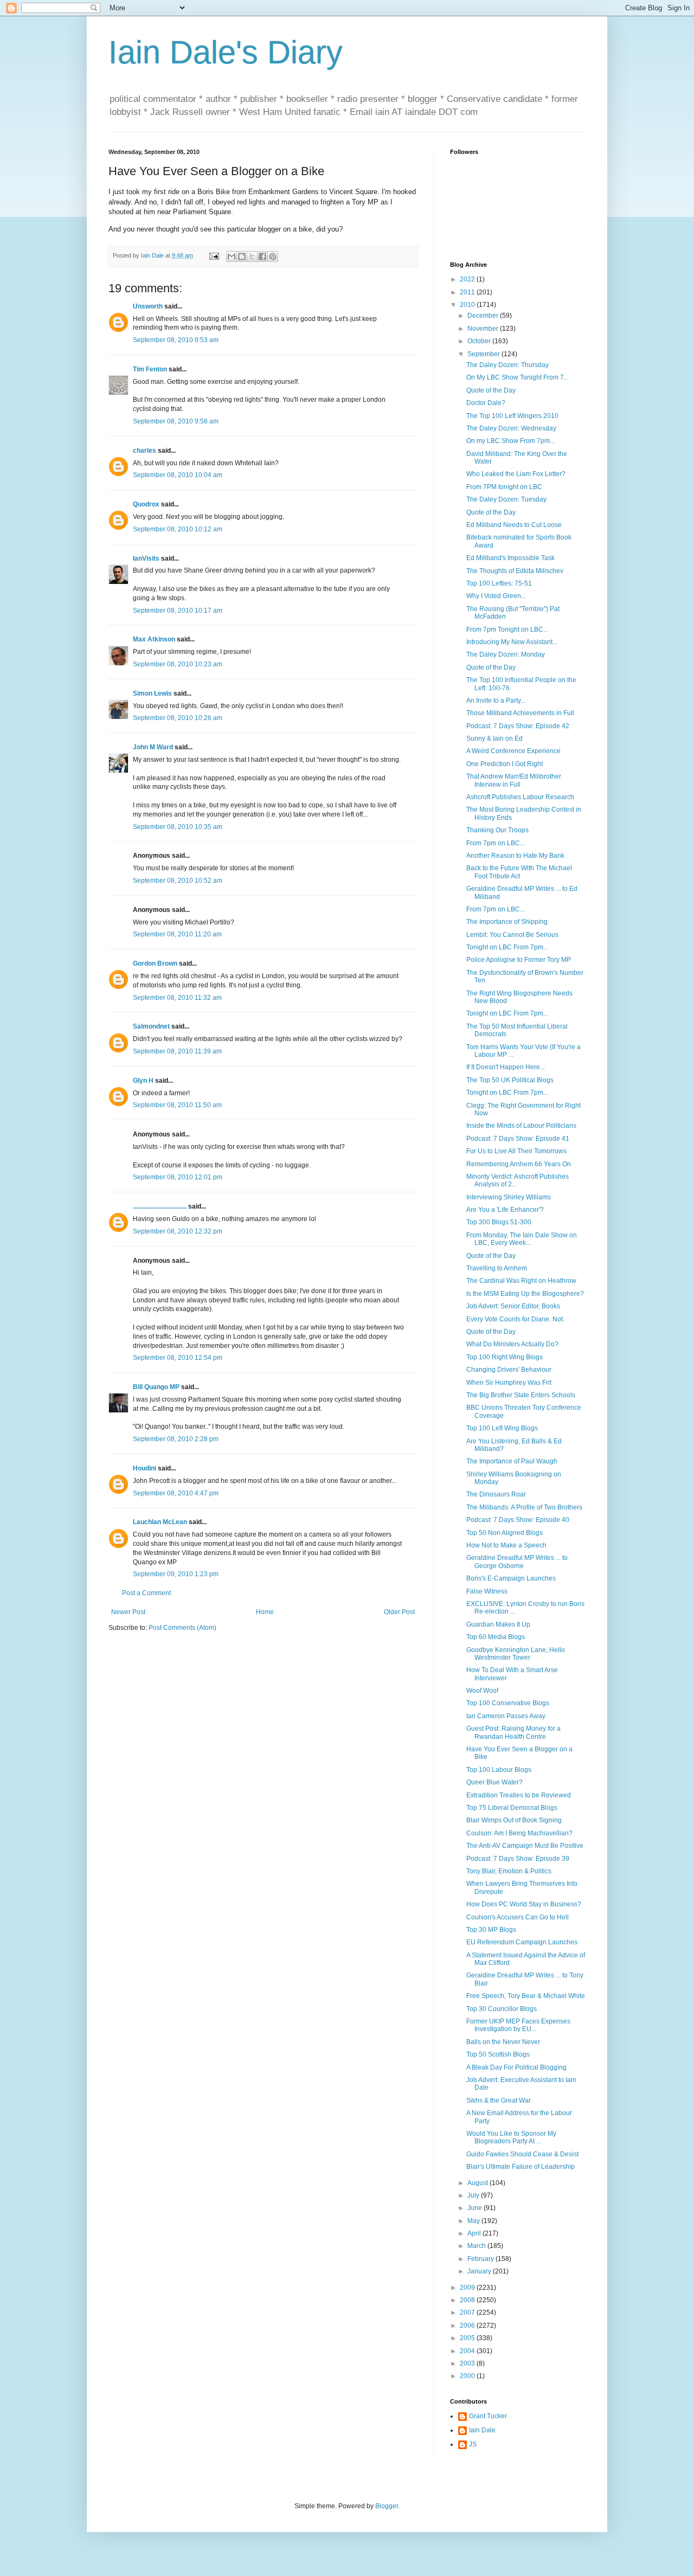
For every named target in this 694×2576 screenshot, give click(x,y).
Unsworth (148, 306)
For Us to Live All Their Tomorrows (516, 1151)
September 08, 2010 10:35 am (178, 827)
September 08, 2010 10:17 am (178, 611)
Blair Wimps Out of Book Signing (514, 1820)
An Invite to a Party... (496, 701)
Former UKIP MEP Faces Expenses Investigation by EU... (518, 2025)
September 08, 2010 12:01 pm (178, 1177)
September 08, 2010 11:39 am (177, 1051)
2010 (468, 305)
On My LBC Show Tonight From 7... (518, 377)
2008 (468, 2300)
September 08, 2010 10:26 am (178, 718)
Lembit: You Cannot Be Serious (512, 935)
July (474, 2195)
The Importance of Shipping (507, 922)
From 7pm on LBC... (496, 843)
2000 (468, 2376)
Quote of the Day (491, 390)
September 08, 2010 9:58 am (176, 421)
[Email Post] (214, 255)
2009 (468, 2288)
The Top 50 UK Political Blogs (510, 1080)
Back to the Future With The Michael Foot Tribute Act (519, 872)
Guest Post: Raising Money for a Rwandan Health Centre (513, 1732)
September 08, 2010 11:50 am (177, 1105)
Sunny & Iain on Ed (494, 738)
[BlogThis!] (242, 256)
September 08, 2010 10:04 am (178, 475)
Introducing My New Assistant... (512, 642)
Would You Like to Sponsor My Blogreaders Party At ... (511, 2137)
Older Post (399, 1612)
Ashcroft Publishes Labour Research (520, 797)
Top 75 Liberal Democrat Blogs (512, 1808)
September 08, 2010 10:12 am (178, 529)
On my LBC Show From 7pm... (510, 441)
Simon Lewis (152, 693)
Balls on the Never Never (503, 2042)
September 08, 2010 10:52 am (178, 881)
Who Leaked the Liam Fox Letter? (516, 474)
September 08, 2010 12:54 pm (178, 1358)
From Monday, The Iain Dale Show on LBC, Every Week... (522, 1239)
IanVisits (146, 558)
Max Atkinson (154, 639)
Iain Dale (482, 2430)
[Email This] (232, 256)
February (481, 2259)
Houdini (144, 1468)
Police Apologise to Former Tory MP (519, 960)
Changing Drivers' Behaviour (509, 1370)
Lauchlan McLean (160, 1522)
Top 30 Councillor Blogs (502, 2009)
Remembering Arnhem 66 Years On (519, 1164)
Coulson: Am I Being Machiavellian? (519, 1833)
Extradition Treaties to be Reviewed (519, 1795)
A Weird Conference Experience (513, 751)
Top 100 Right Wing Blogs (505, 1357)
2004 (468, 2351)
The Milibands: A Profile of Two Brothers (524, 1507)
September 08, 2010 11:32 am (177, 998)
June (475, 2208)
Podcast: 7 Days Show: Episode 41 (518, 1139)
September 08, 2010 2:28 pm (176, 1439)
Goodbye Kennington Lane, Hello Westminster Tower (516, 1654)
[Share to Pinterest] (273, 256)
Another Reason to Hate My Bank (515, 856)
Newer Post (128, 1612)
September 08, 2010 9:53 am (176, 340)
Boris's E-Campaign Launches (511, 1578)
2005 (468, 2338)
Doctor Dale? (486, 403)
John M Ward (153, 747)
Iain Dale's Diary (226, 52)
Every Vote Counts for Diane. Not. (515, 1319)
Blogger (387, 2506)
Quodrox (146, 504)
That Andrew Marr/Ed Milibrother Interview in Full (514, 780)
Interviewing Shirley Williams (509, 1197)
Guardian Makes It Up (498, 1624)
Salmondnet (151, 1026)
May (474, 2221)
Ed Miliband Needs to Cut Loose (514, 525)
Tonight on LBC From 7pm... (507, 947)
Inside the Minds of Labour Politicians (521, 1126)
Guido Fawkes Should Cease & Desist (522, 2154)
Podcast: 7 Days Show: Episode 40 (518, 1520)
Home (265, 1612)
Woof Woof (482, 1691)
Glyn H (143, 1081)
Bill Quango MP (156, 1387)
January (480, 2271)
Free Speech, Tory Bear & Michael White (526, 1996)
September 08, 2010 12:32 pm (178, 1231)
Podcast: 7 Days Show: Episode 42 (518, 726)
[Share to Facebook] (262, 256)
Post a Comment (146, 1593)
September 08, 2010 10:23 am (178, 664)
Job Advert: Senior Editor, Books (513, 1306)
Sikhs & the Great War (499, 2100)
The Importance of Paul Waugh (512, 1461)
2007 (468, 2312)
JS (473, 2444)
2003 (468, 2363)
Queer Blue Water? (494, 1782)
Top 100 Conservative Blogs (508, 1703)
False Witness (487, 1591)
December (484, 316)
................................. (160, 1206)
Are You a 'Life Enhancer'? (505, 1210)
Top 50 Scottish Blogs (498, 2054)
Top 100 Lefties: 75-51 (499, 583)
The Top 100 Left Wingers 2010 (512, 416)
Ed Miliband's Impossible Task (510, 558)
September (484, 354)
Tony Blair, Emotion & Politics (509, 1871)
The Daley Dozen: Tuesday (506, 499)
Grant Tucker (488, 2416)
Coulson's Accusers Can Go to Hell (518, 1917)
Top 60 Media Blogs (496, 1637)
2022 (468, 279)
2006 (468, 2326)
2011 (468, 292)
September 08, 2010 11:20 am (177, 934)
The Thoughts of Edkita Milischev (515, 571)
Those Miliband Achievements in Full (520, 713)
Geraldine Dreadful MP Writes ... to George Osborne (517, 1562)
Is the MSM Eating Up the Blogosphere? (525, 1294)
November (484, 329)
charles (144, 451)
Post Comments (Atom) (182, 1628)
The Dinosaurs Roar (496, 1494)
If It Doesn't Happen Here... (506, 1067)
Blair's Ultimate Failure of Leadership (520, 2167)
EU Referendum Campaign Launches (522, 1942)
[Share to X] (252, 256)
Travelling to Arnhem (497, 1268)
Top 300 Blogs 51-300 (499, 1222)
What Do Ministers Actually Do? (512, 1344)
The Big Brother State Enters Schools (521, 1395)
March (477, 2246)
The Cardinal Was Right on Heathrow (521, 1281)
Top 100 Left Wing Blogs (502, 1428)
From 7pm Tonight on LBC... (507, 629)
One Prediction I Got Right (505, 764)
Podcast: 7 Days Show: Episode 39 (518, 1859)
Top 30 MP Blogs (491, 1930)
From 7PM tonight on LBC (504, 487)
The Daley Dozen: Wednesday (511, 428)
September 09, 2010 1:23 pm (176, 1574)
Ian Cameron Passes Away (506, 1716)
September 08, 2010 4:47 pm (176, 1493)
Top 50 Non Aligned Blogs (505, 1533)
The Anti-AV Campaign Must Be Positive (525, 1846)
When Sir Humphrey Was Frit (509, 1383)
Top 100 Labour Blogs (499, 1770)
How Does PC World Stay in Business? (524, 1904)
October (480, 341)
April (475, 2233)
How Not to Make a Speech (506, 1545)
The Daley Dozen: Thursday (507, 365)
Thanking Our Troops (497, 830)
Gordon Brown (155, 963)
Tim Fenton (150, 369)
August (478, 2183)
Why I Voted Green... (496, 596)
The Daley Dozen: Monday (506, 654)
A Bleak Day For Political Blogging (516, 2067)
